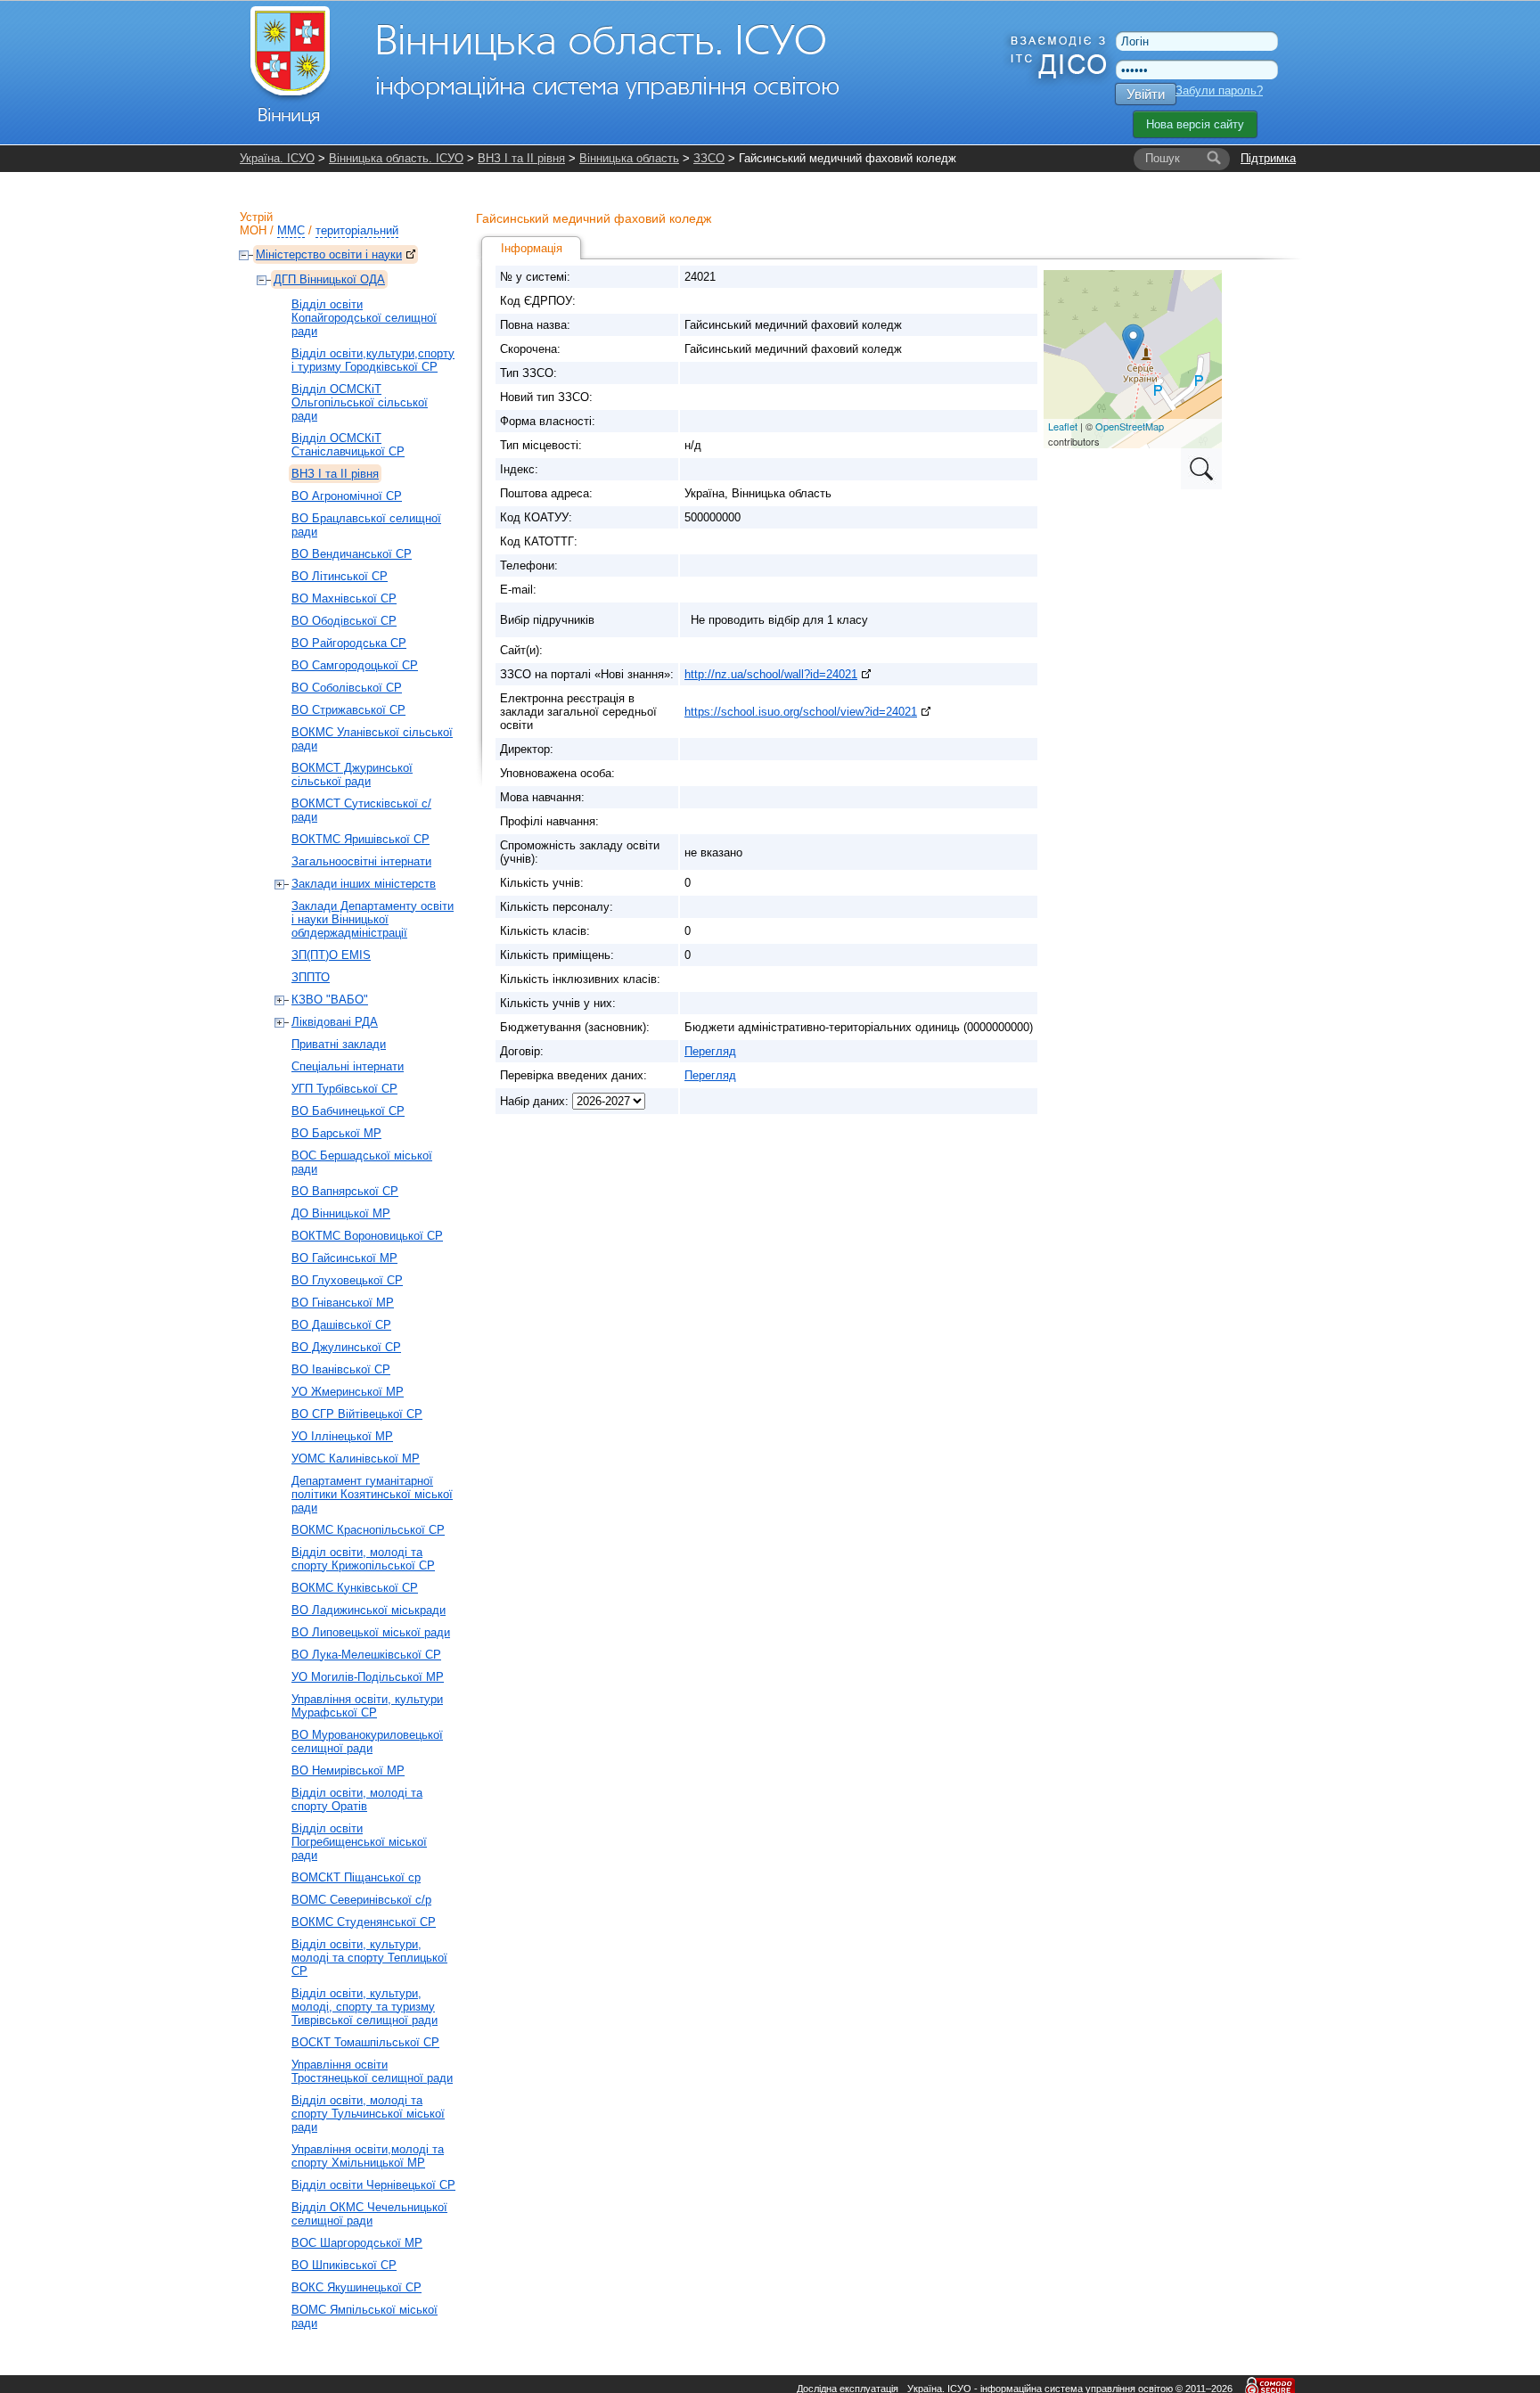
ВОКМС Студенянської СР (364, 1922)
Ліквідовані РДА (335, 1022)
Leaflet (1063, 426)
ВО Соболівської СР (347, 688)
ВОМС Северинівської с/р (361, 1900)
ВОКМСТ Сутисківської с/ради (361, 810)
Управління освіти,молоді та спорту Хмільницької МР (368, 2156)
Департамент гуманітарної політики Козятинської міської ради (372, 1494)
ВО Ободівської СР (344, 621)
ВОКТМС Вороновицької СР (367, 1236)
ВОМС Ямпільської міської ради (365, 2316)
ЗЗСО (709, 158)
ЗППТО (311, 977)
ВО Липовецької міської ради (371, 1632)
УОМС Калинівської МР (356, 1459)
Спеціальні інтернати (348, 1066)
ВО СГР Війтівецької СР (357, 1414)
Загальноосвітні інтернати (361, 861)
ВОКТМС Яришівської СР (360, 839)
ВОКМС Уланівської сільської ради (372, 739)
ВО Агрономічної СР (347, 496)
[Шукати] (1214, 159)
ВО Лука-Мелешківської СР (366, 1655)
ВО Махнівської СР (344, 598)
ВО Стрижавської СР (348, 710)
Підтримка (1268, 158)
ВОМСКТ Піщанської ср (356, 1877)
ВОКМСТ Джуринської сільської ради (352, 774)
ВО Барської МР (336, 1133)
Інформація (532, 248)
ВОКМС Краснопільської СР (368, 1530)
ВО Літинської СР (340, 576)
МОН (253, 230)
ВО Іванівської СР (341, 1369)
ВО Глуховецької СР (347, 1280)
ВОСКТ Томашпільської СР (365, 2042)
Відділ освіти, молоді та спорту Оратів (357, 1799)
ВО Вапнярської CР (345, 1191)
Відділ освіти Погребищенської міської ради (359, 1842)
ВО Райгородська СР (349, 643)
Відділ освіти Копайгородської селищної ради (364, 318)
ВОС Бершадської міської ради (362, 1162)
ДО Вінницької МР (341, 1213)
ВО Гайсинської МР (344, 1258)
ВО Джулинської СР (346, 1347)
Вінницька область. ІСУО (396, 158)
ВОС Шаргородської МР (357, 2243)
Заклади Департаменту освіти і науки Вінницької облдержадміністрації (373, 919)
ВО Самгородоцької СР (355, 665)
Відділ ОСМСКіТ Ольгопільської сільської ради (360, 402)
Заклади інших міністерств (364, 884)
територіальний (357, 230)
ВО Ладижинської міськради (369, 1610)
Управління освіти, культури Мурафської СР (367, 1706)
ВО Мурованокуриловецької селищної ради (367, 1741)
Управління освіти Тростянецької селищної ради (372, 2071)
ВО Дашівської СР (341, 1325)
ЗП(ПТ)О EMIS (331, 955)
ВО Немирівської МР (348, 1770)
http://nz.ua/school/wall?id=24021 (771, 674)
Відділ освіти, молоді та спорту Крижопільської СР (363, 1559)
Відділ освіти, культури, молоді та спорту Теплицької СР (369, 1958)
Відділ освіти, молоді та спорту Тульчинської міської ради (368, 2114)
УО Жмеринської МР (348, 1392)
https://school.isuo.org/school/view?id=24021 (801, 712)
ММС (291, 230)
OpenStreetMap (1130, 426)
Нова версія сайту (1195, 124)
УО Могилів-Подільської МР (368, 1677)
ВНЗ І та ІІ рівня (521, 158)
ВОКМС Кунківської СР (355, 1588)
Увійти (1146, 94)
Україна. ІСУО (277, 158)
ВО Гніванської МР (343, 1303)
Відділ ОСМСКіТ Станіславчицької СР (348, 445)
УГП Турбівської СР (344, 1089)
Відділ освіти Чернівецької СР (373, 2185)
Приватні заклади (339, 1044)
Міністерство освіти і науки (329, 254)
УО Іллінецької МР (342, 1436)
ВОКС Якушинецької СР (356, 2287)
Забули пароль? (1219, 90)
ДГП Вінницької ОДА (329, 279)
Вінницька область (629, 158)
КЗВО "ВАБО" (330, 1000)
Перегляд (710, 1051)
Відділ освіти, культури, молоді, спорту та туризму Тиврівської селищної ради (365, 2007)
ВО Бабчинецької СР (348, 1111)
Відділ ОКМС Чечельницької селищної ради (369, 2214)
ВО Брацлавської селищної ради (366, 525)
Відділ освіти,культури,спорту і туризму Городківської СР (373, 360)
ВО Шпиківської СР (344, 2265)
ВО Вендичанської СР (352, 554)
